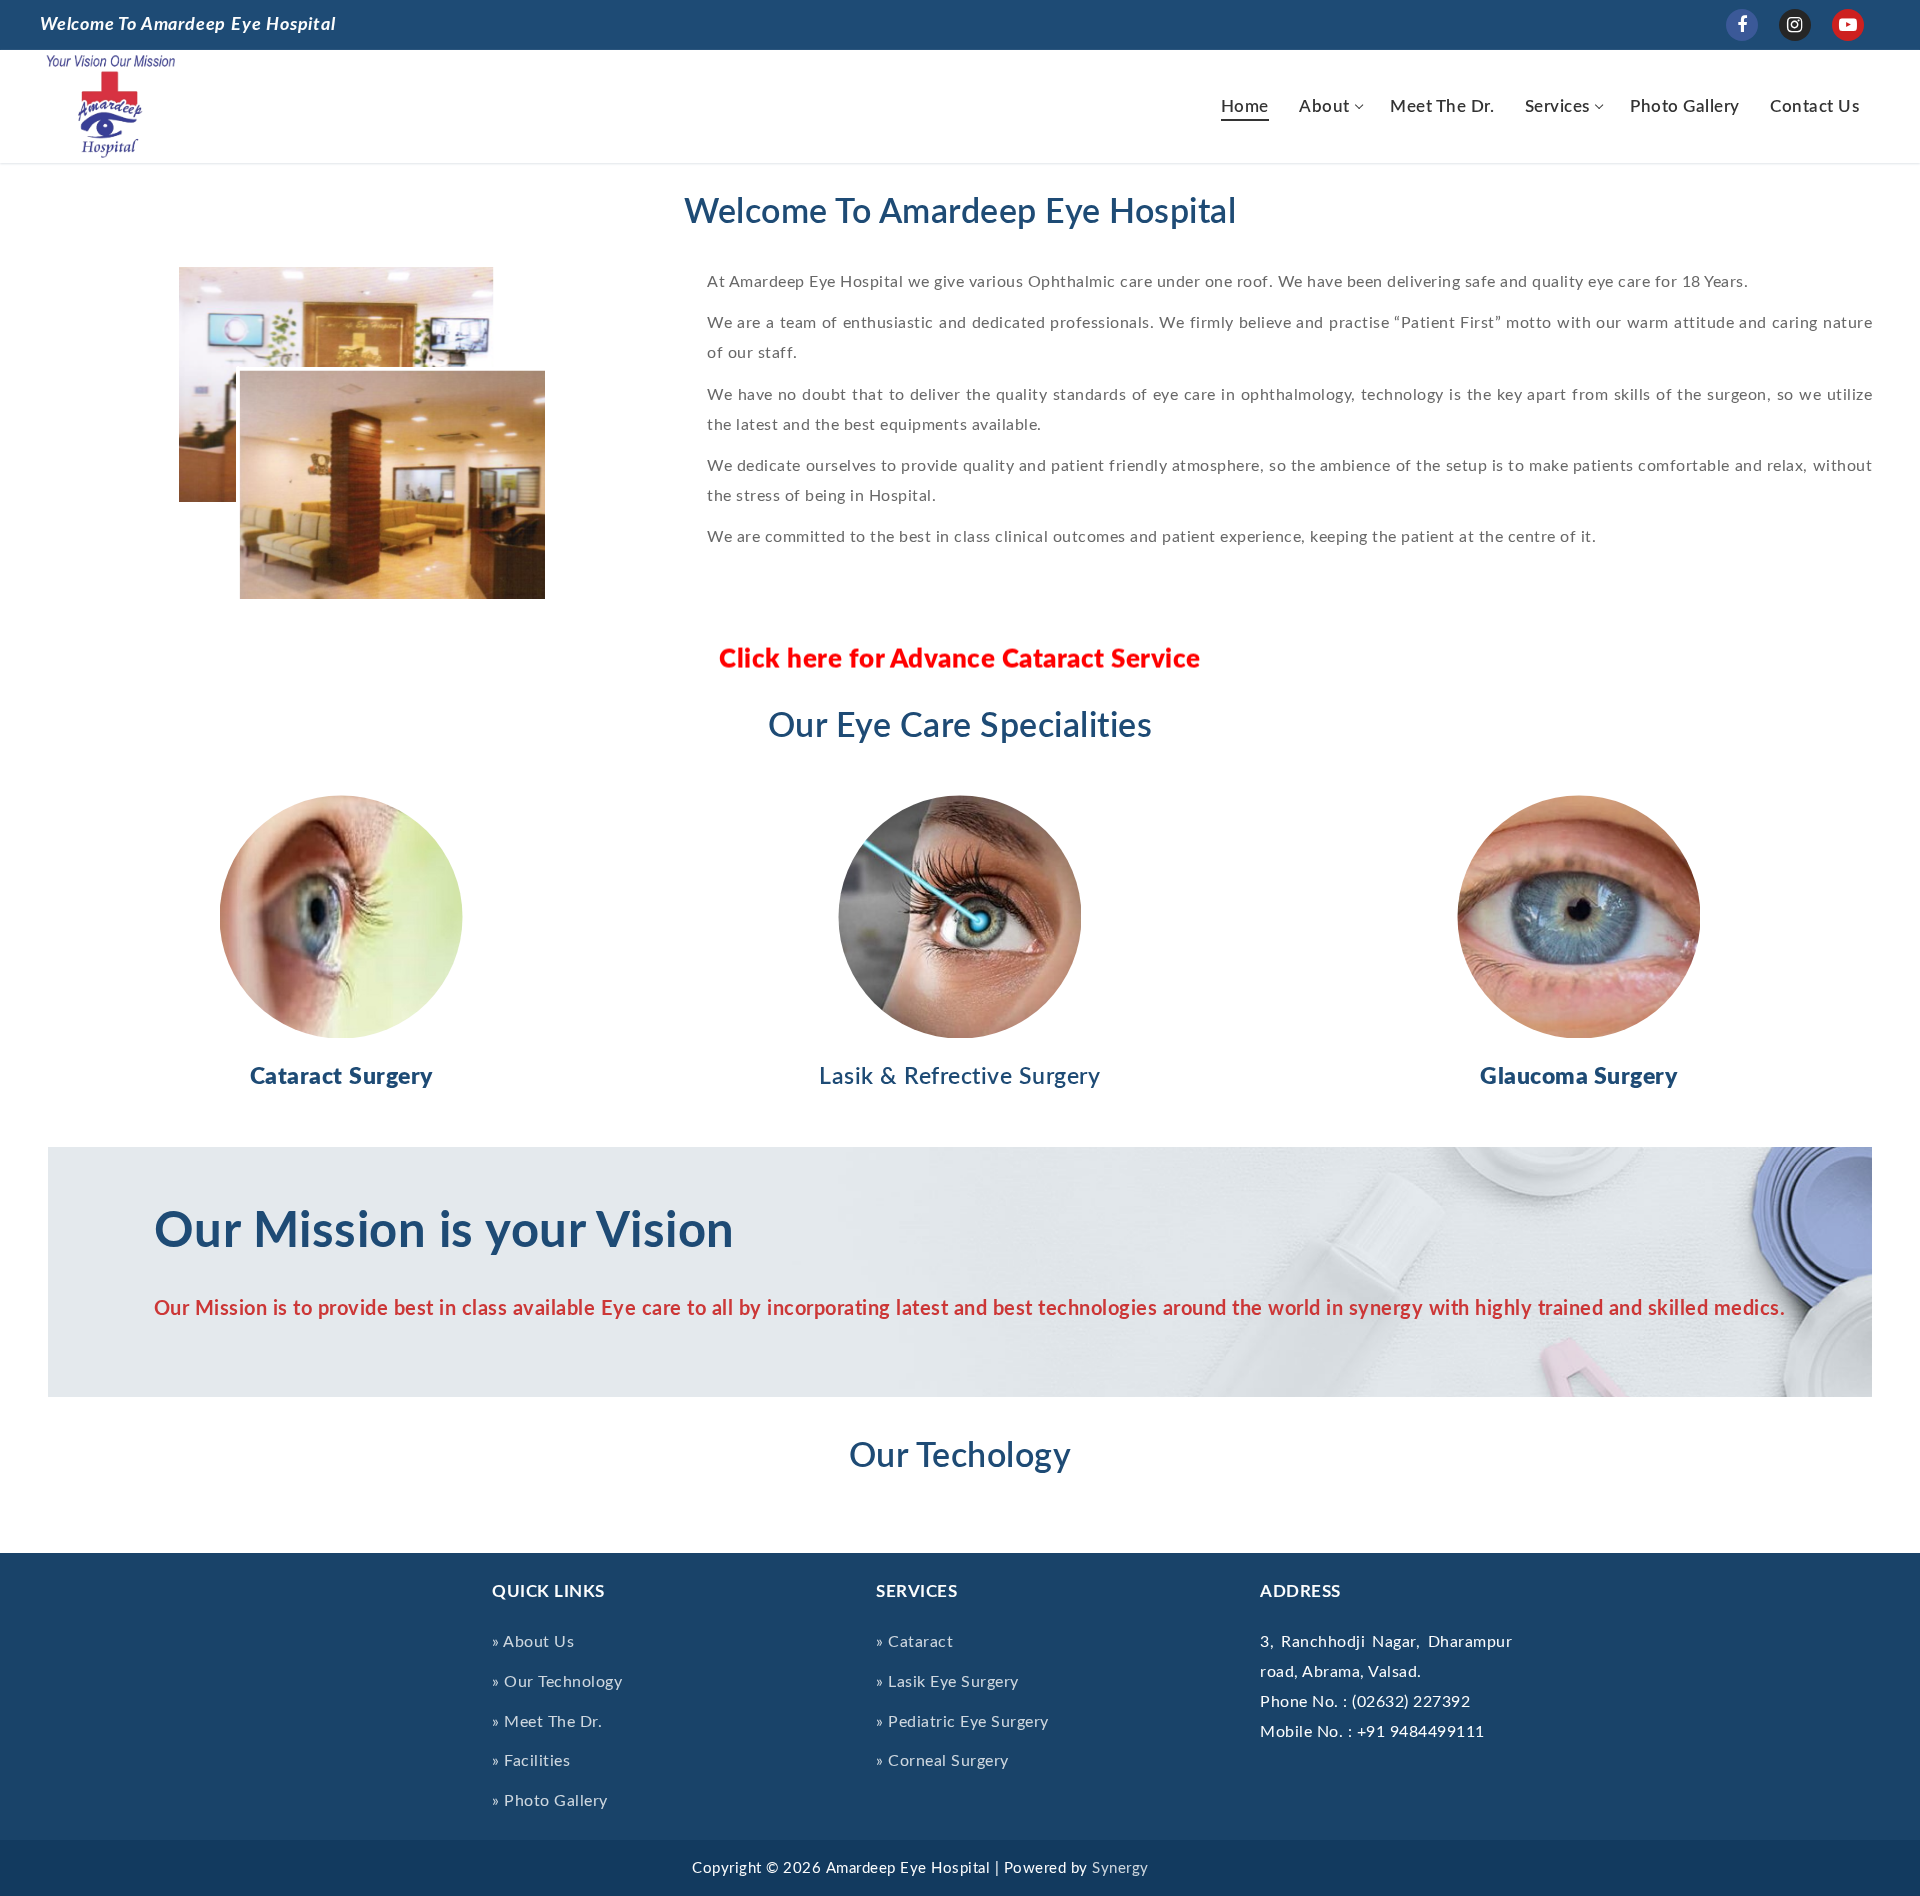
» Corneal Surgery (942, 1761)
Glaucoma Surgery (1578, 1077)
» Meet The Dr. (547, 1722)
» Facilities (531, 1761)
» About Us (533, 1642)
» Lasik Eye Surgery (947, 1682)
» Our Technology (557, 1682)
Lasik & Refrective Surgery (959, 1077)
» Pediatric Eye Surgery (962, 1722)
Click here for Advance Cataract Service (960, 666)
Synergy (1120, 1868)
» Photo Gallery (550, 1801)
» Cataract (914, 1642)
